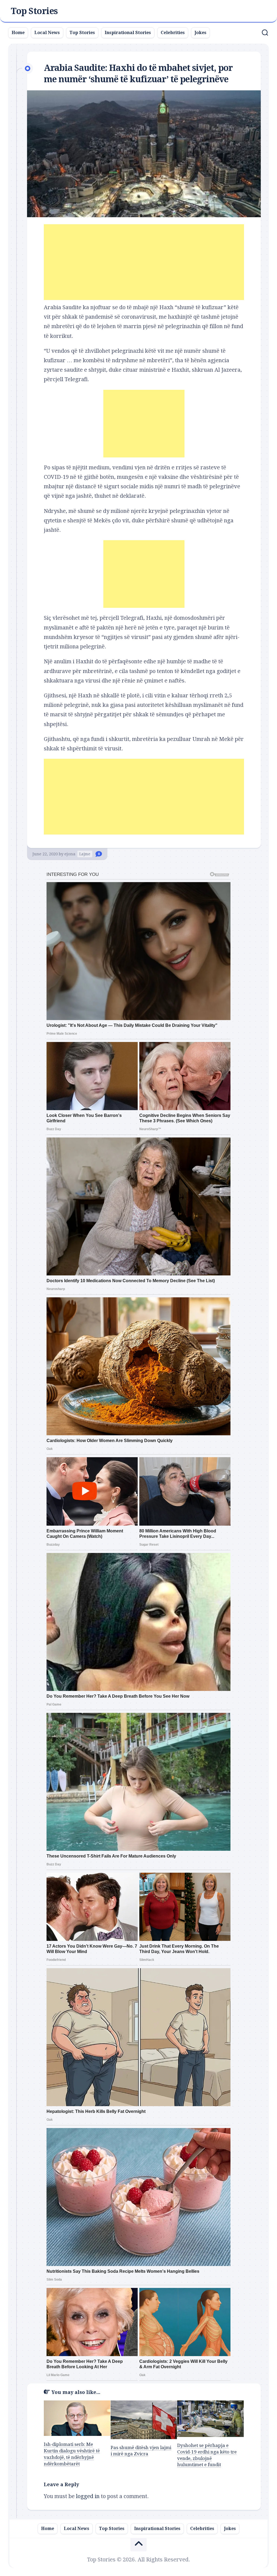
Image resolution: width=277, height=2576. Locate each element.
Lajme (85, 854)
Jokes (200, 33)
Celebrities (173, 33)
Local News (47, 33)
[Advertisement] (144, 262)
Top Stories (34, 11)
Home (18, 33)
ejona (70, 854)
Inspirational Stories (128, 33)
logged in (88, 2496)
